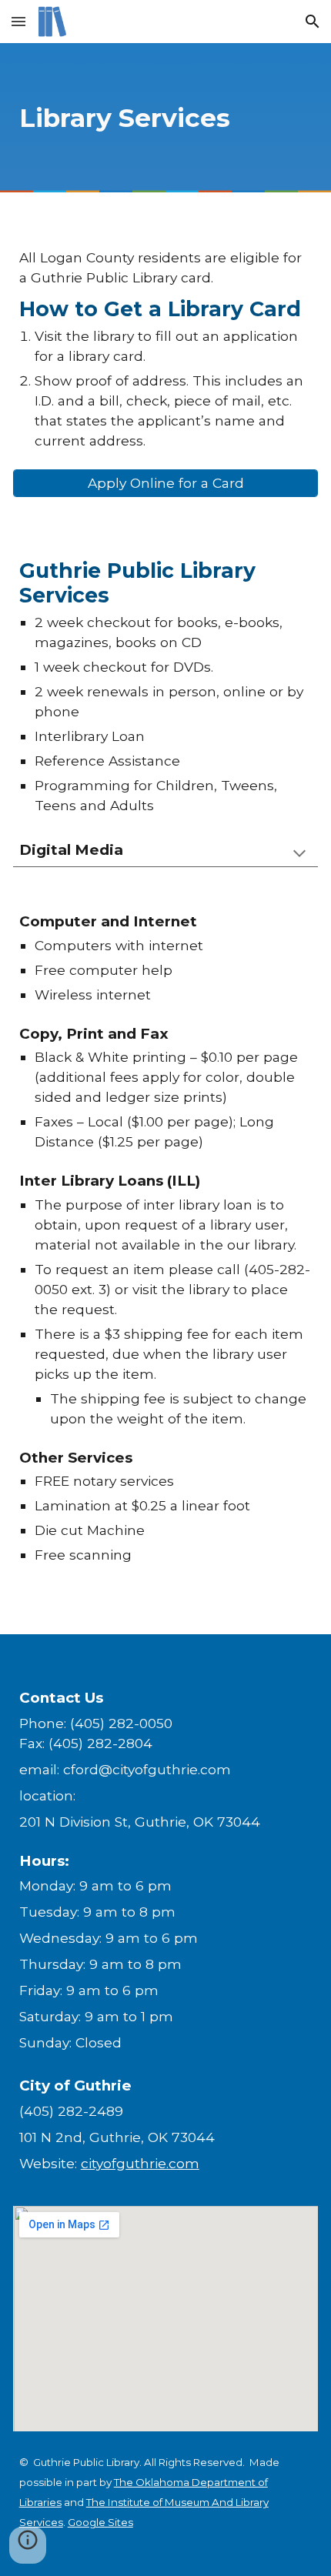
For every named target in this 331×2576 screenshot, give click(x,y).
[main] (166, 118)
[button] (18, 21)
